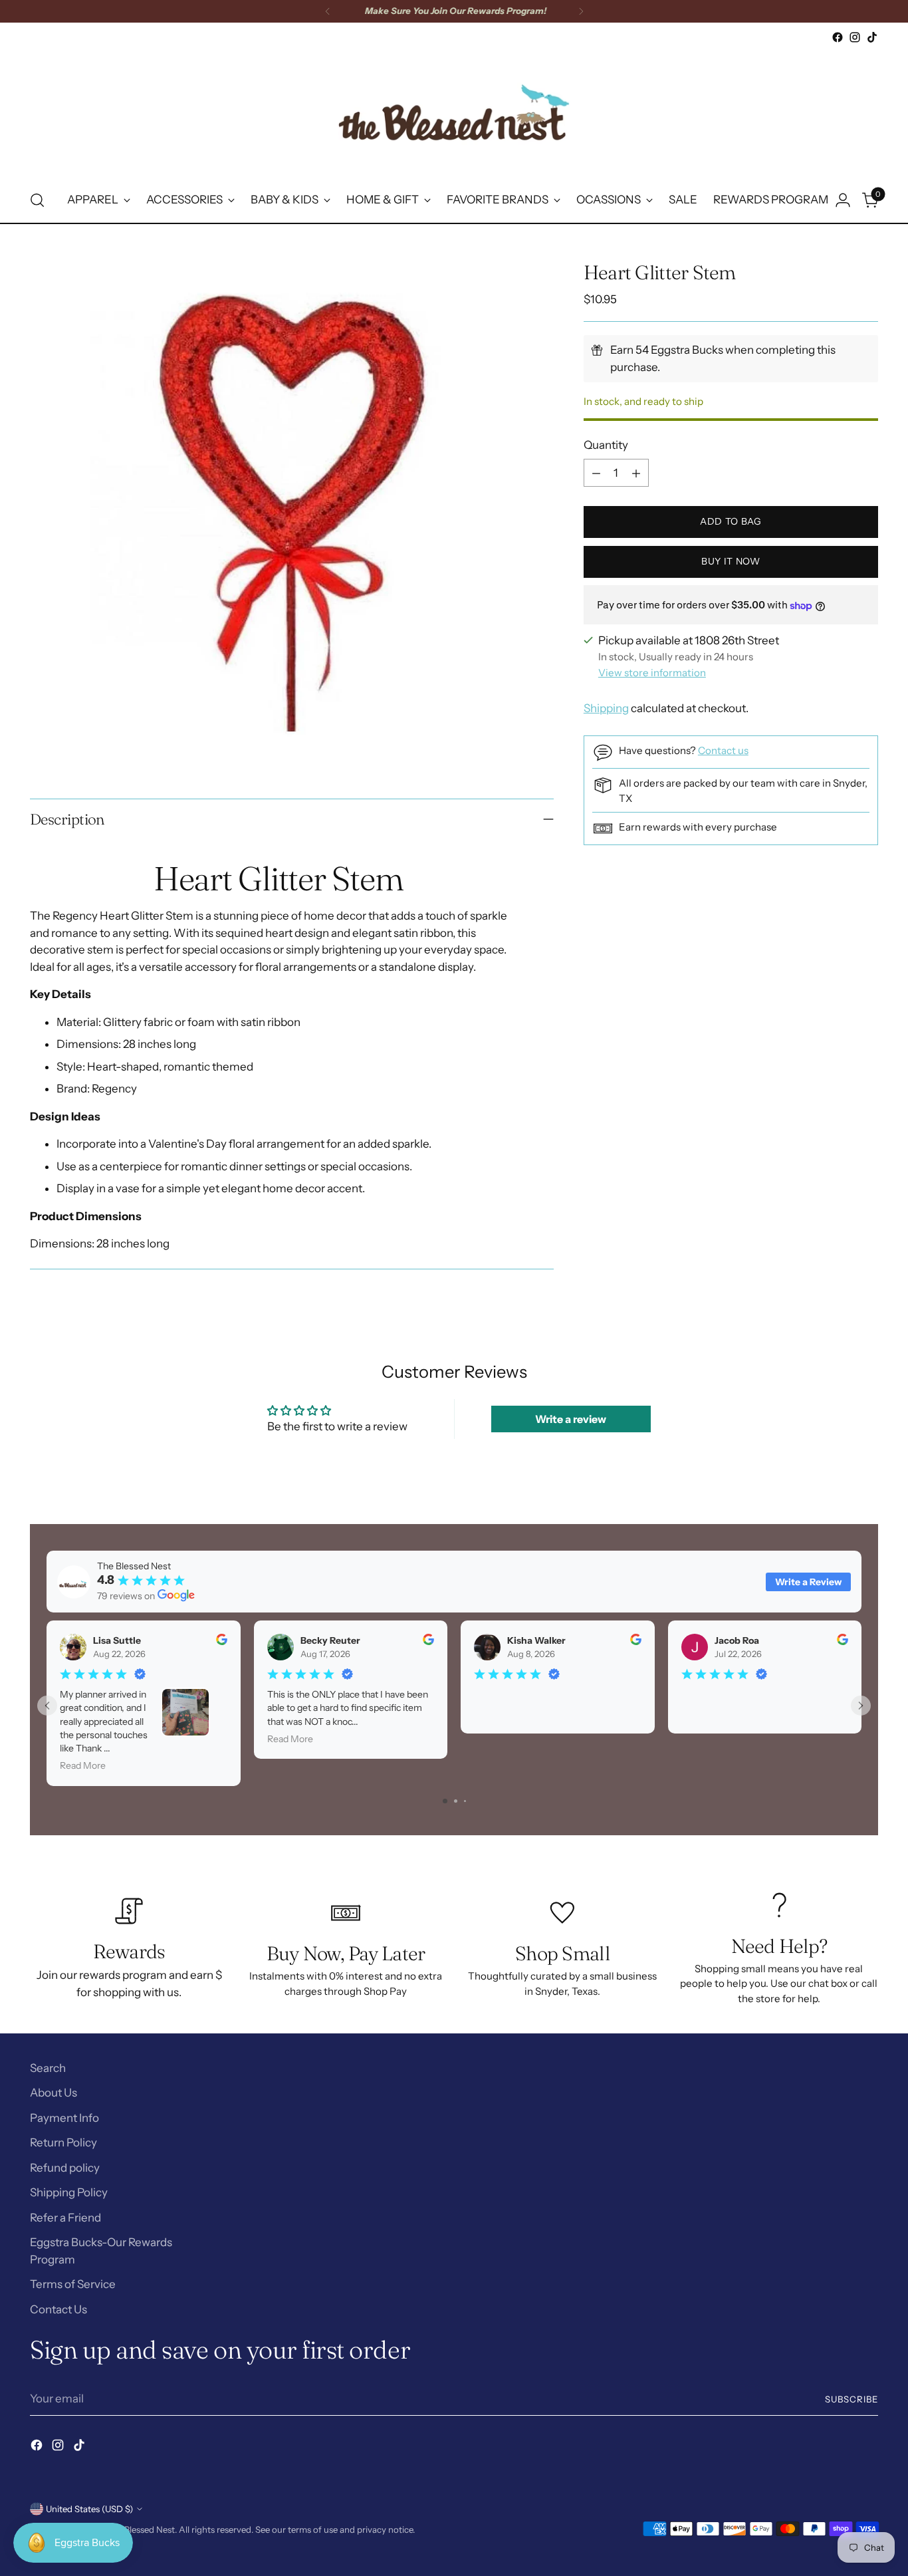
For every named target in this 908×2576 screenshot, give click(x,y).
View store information (652, 673)
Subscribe (851, 2399)
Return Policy (63, 2142)
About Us (54, 2093)
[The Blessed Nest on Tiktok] (872, 37)
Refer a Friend (65, 2218)
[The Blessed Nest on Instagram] (855, 37)
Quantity (606, 445)
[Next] (581, 11)
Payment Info (64, 2118)
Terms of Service (73, 2284)
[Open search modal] (37, 200)
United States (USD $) (89, 2509)
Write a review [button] (571, 1419)
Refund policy (65, 2168)
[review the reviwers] (222, 1642)
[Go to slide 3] (465, 1801)
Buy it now (731, 562)
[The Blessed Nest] (454, 112)
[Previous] (328, 11)
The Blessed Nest (141, 2529)
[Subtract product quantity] (596, 473)
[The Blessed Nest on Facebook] (838, 37)
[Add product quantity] (636, 473)
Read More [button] (83, 1766)
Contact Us (58, 2309)
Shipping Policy (69, 2192)
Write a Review (808, 1582)
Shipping (606, 708)
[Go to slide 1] (445, 1801)
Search (48, 2068)
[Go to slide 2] (456, 1801)
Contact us (723, 751)
